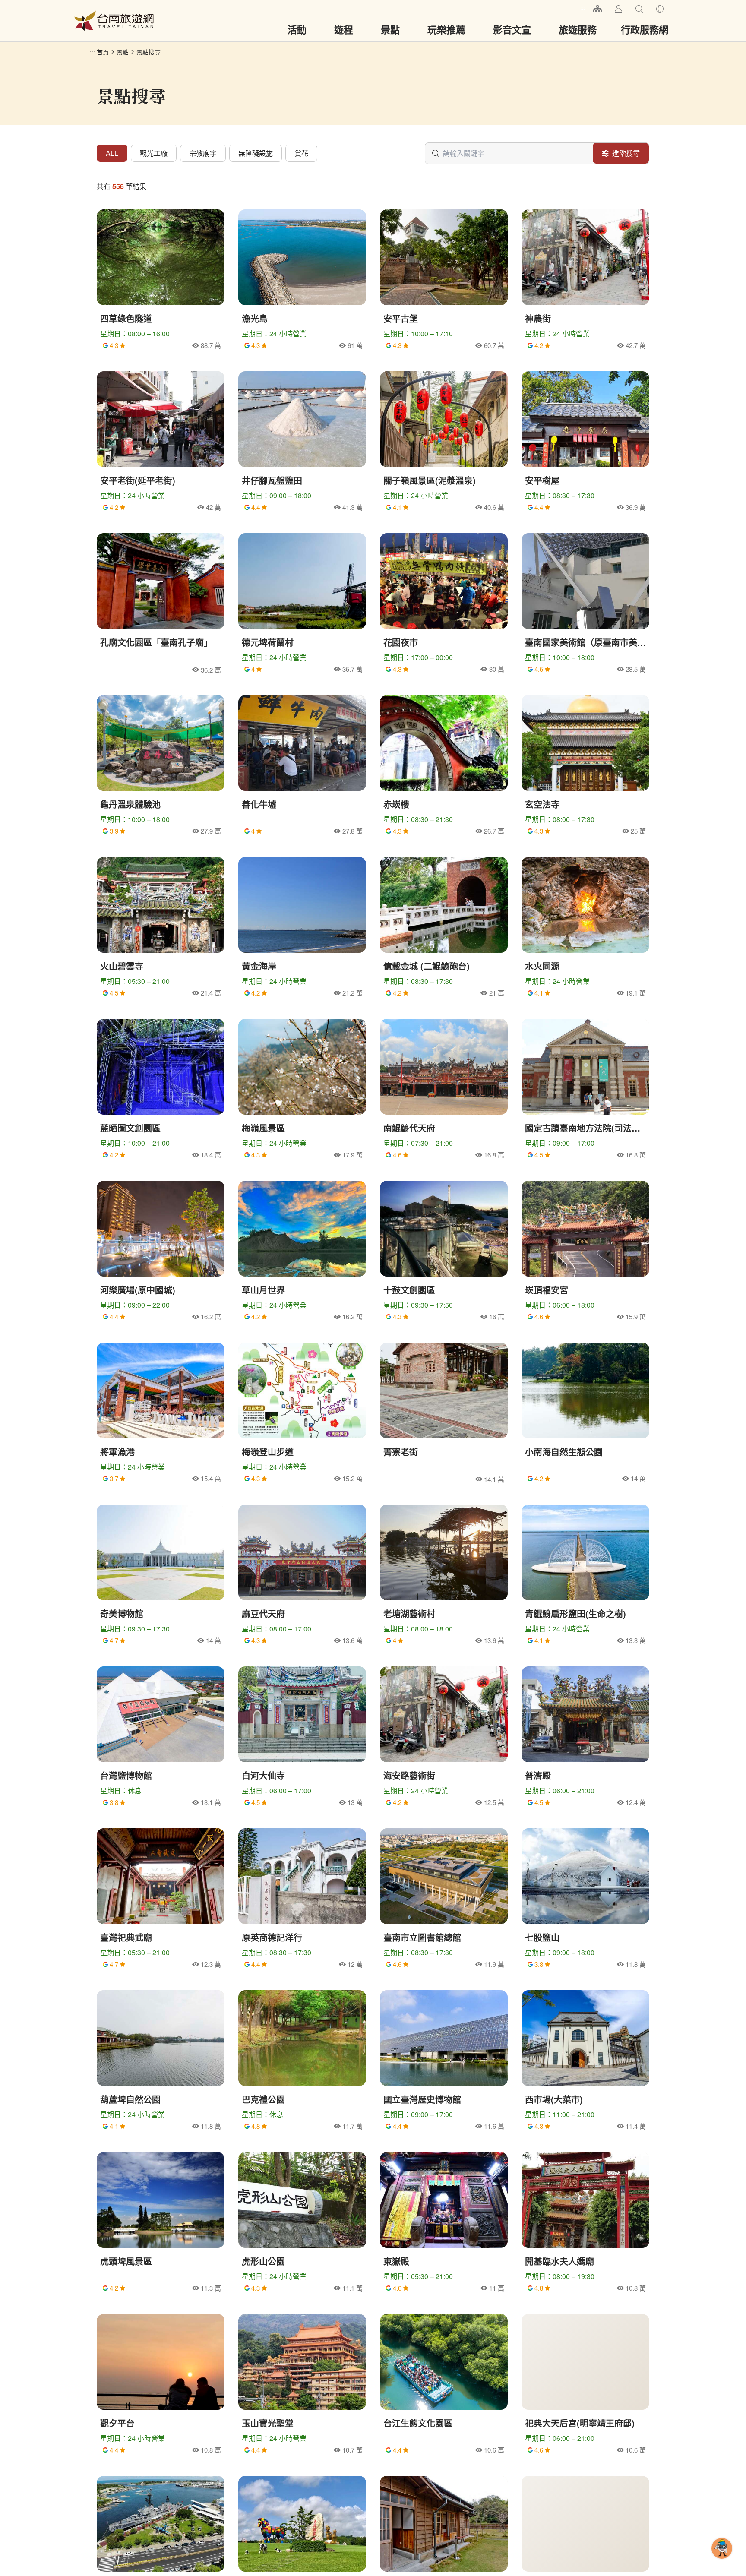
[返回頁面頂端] (722, 2562)
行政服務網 (645, 29)
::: (583, 8)
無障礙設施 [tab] (256, 153)
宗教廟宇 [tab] (203, 153)
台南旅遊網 (114, 21)
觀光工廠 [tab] (154, 153)
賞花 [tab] (301, 153)
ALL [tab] (112, 153)
